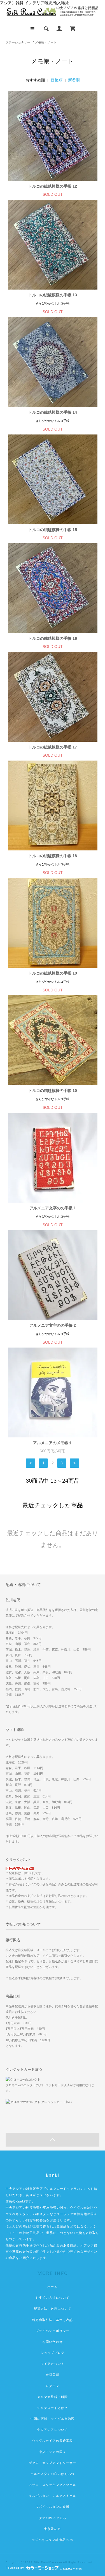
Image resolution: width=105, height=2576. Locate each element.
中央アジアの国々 (53, 2452)
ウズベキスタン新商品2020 (53, 2540)
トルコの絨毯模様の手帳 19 (53, 973)
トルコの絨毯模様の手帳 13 (53, 295)
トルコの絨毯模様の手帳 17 (53, 747)
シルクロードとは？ (53, 2408)
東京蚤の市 (53, 2529)
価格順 (57, 80)
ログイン (52, 2386)
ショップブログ (53, 2353)
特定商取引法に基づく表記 (53, 2320)
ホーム (52, 2287)
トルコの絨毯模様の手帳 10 (53, 1091)
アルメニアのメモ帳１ (53, 1443)
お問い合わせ (53, 2342)
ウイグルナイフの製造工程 (53, 2441)
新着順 (74, 80)
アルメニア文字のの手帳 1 (53, 1208)
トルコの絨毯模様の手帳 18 (53, 856)
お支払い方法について (53, 2298)
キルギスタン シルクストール (53, 2496)
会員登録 (52, 2375)
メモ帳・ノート (46, 42)
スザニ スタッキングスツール (53, 2485)
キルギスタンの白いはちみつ (53, 2474)
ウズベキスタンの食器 (53, 2507)
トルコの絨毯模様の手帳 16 (53, 638)
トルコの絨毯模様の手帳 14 (53, 412)
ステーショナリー (18, 42)
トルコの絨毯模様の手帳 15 (53, 530)
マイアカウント (53, 2364)
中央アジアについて (53, 2430)
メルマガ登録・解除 (53, 2397)
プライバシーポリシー (53, 2331)
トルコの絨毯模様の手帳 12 (53, 186)
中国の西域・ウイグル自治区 (53, 2419)
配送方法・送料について (53, 2309)
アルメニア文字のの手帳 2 (53, 1325)
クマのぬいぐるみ (53, 2518)
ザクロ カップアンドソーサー (53, 2463)
